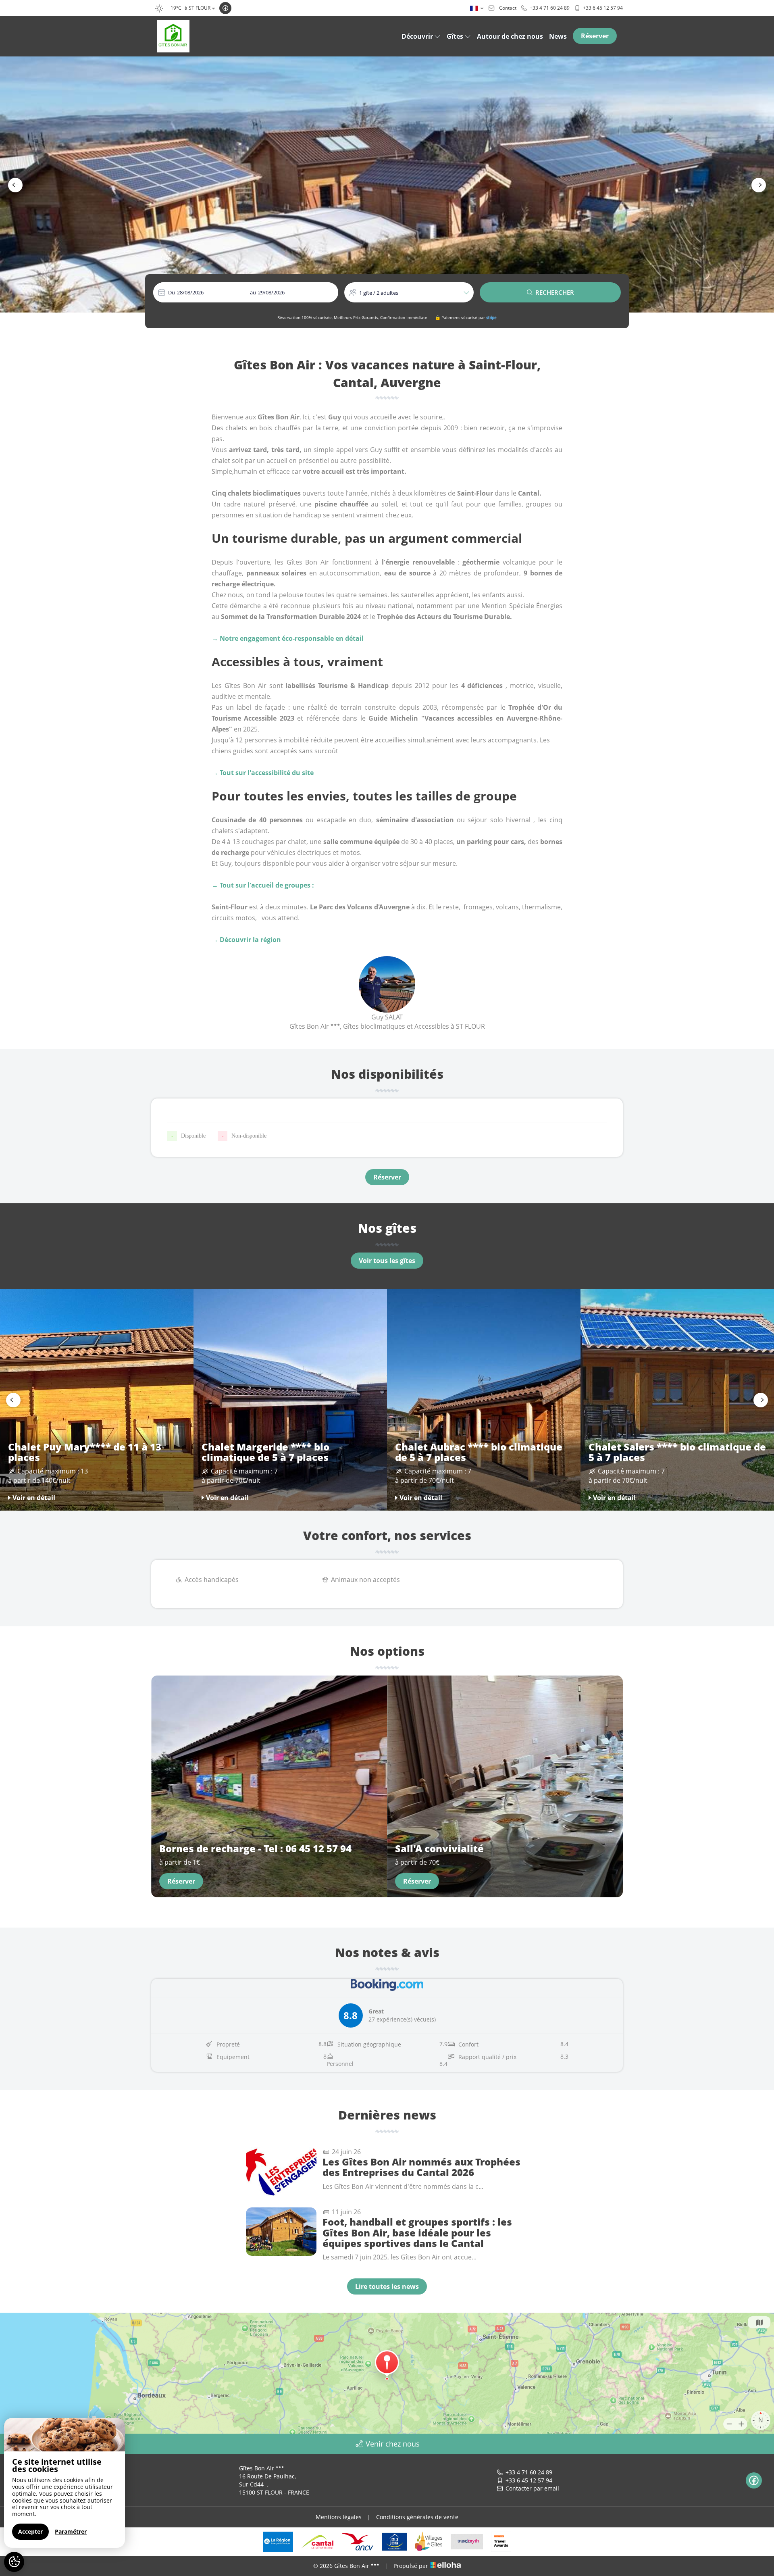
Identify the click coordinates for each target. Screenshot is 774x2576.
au (253, 292)
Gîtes (455, 36)
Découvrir (417, 36)
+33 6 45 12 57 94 (529, 2480)
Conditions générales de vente (417, 2517)
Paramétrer (71, 2531)
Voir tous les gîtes (387, 1261)
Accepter (30, 2531)
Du (172, 292)
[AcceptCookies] (14, 2562)
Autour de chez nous (510, 36)
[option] (387, 184)
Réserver (595, 36)
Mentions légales (339, 2517)
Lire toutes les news (387, 2286)
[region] (64, 2483)
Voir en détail (34, 1498)
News (558, 36)
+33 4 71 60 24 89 (529, 2472)
